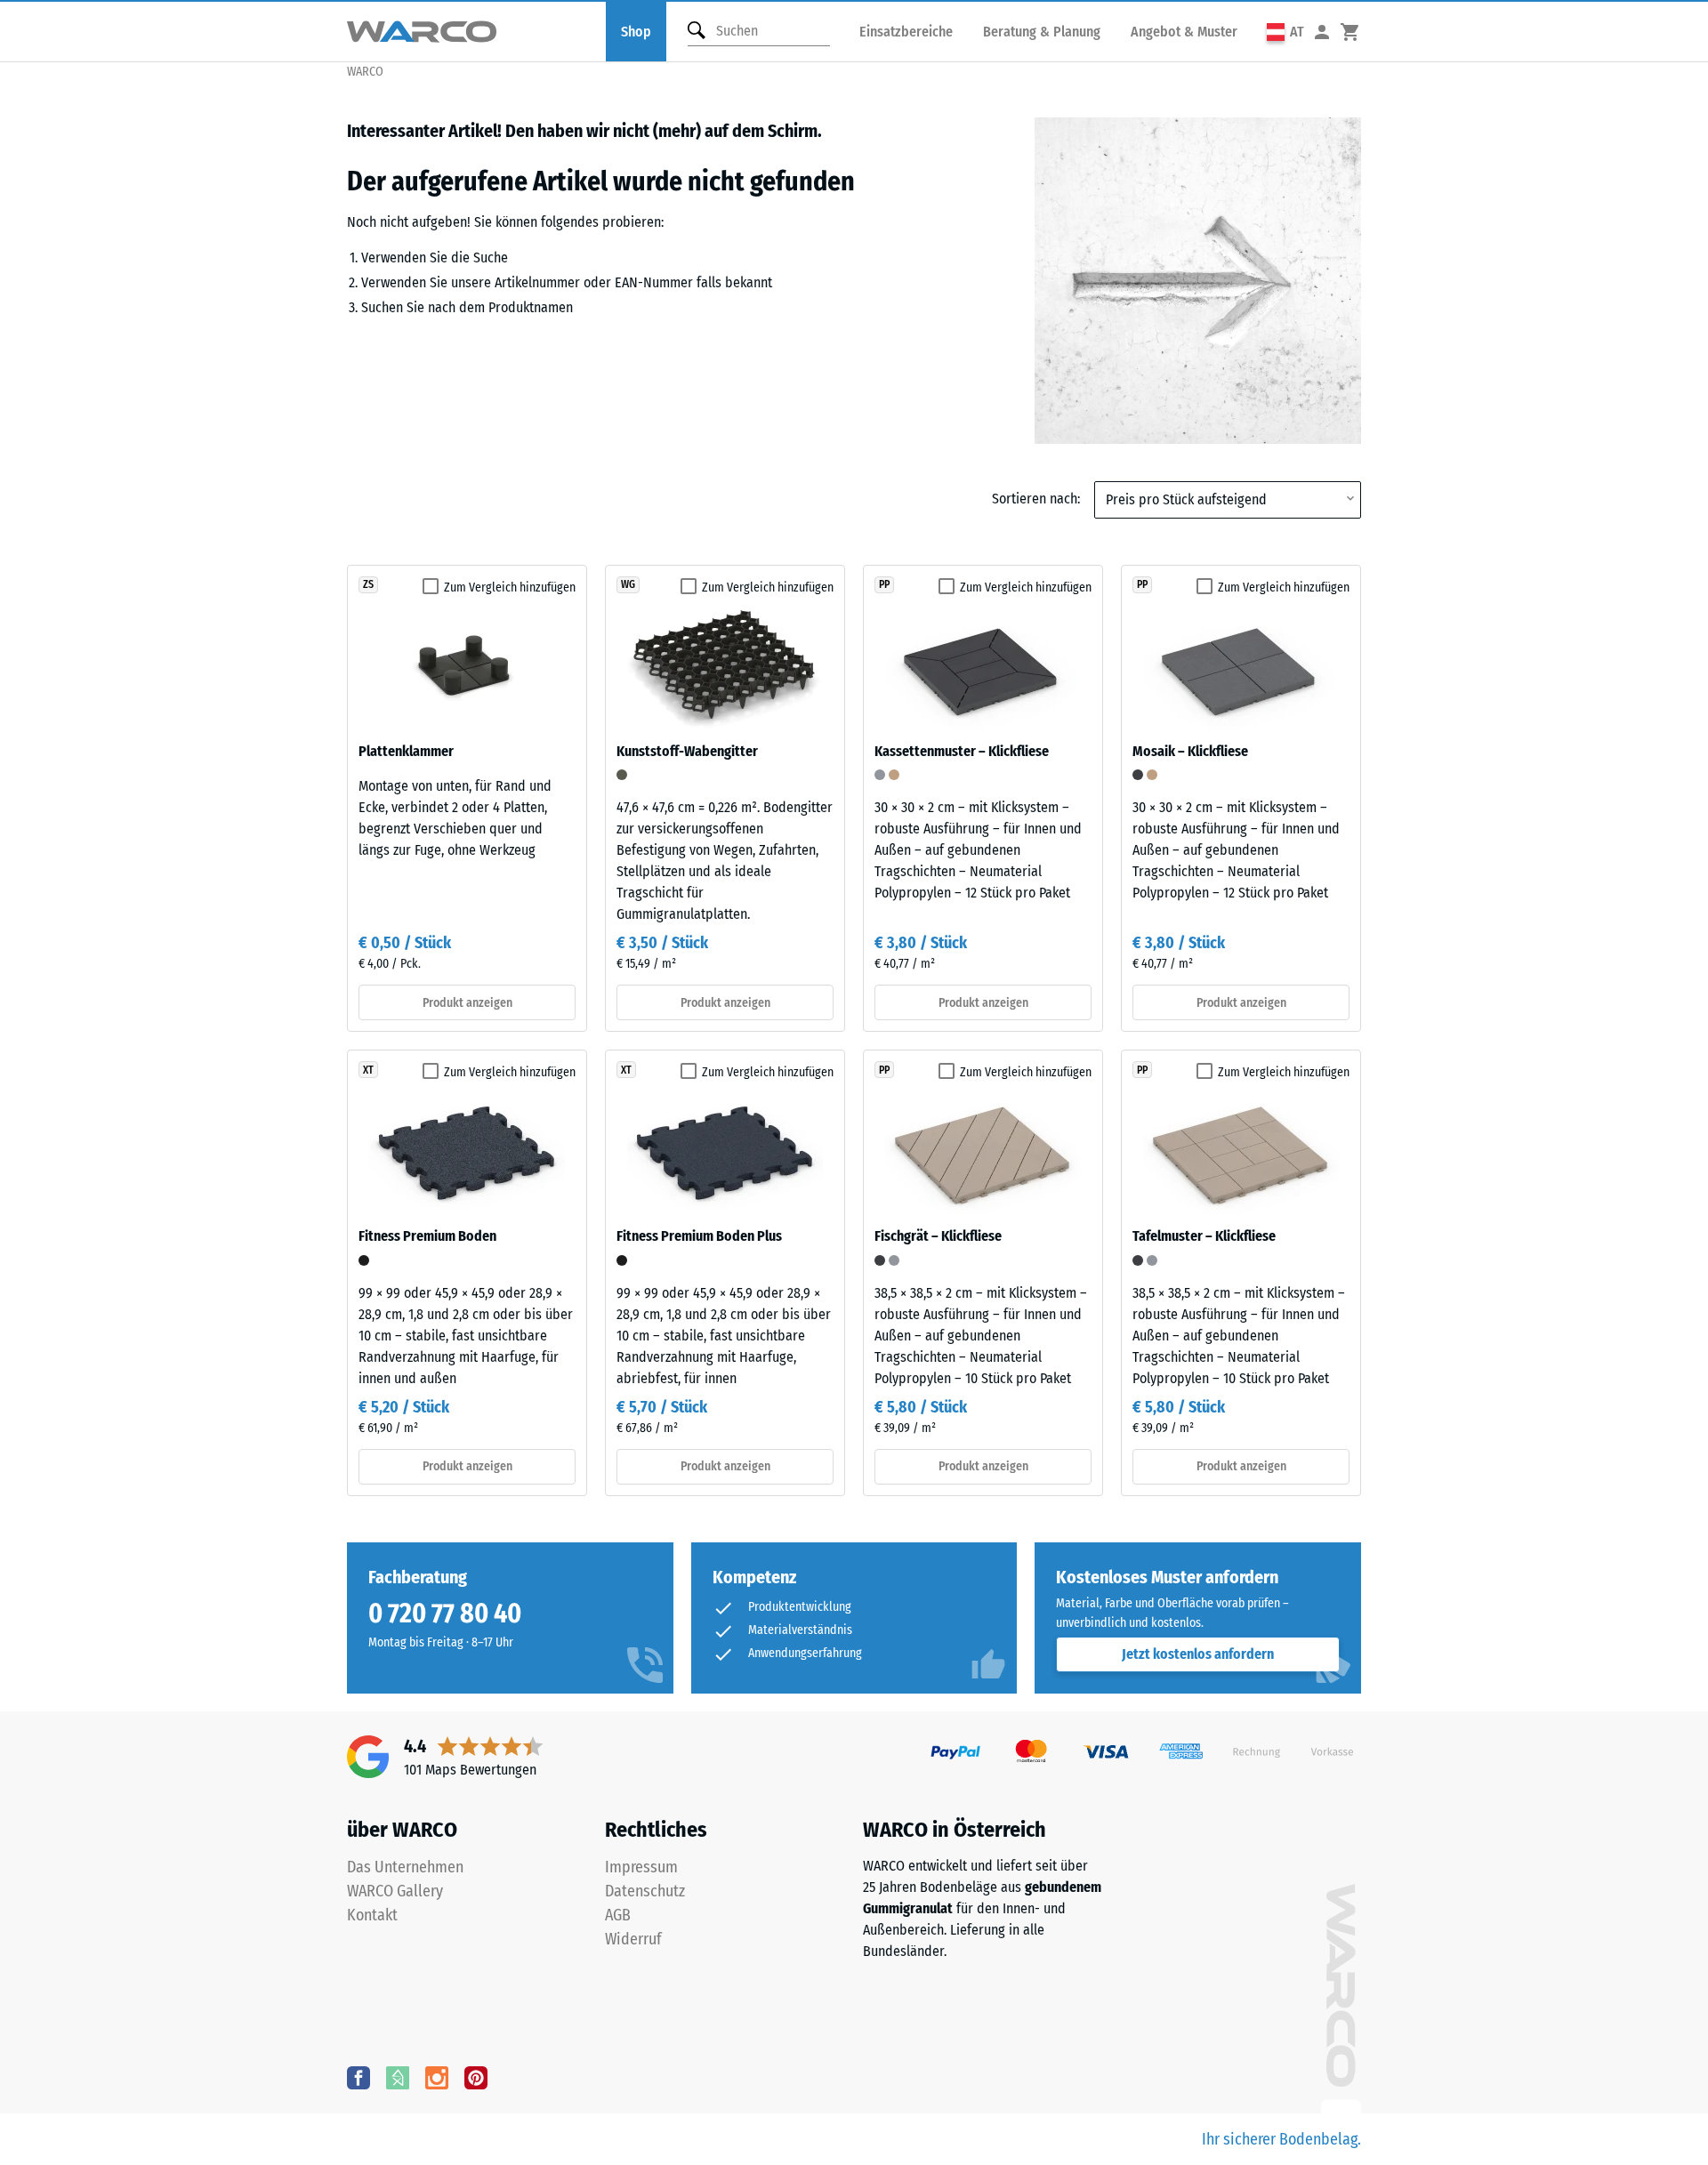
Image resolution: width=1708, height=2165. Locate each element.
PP (884, 584)
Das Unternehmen (405, 1867)
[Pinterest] (476, 2077)
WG (628, 584)
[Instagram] (437, 2077)
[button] (1285, 32)
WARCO (365, 72)
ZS (368, 584)
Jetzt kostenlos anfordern (1198, 1654)
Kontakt (372, 1915)
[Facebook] (359, 2077)
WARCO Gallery (395, 1891)
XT (368, 1070)
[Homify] (398, 2077)
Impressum (641, 1867)
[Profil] (1322, 32)
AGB (618, 1915)
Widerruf (633, 1939)
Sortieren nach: (1036, 499)
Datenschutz (645, 1891)
